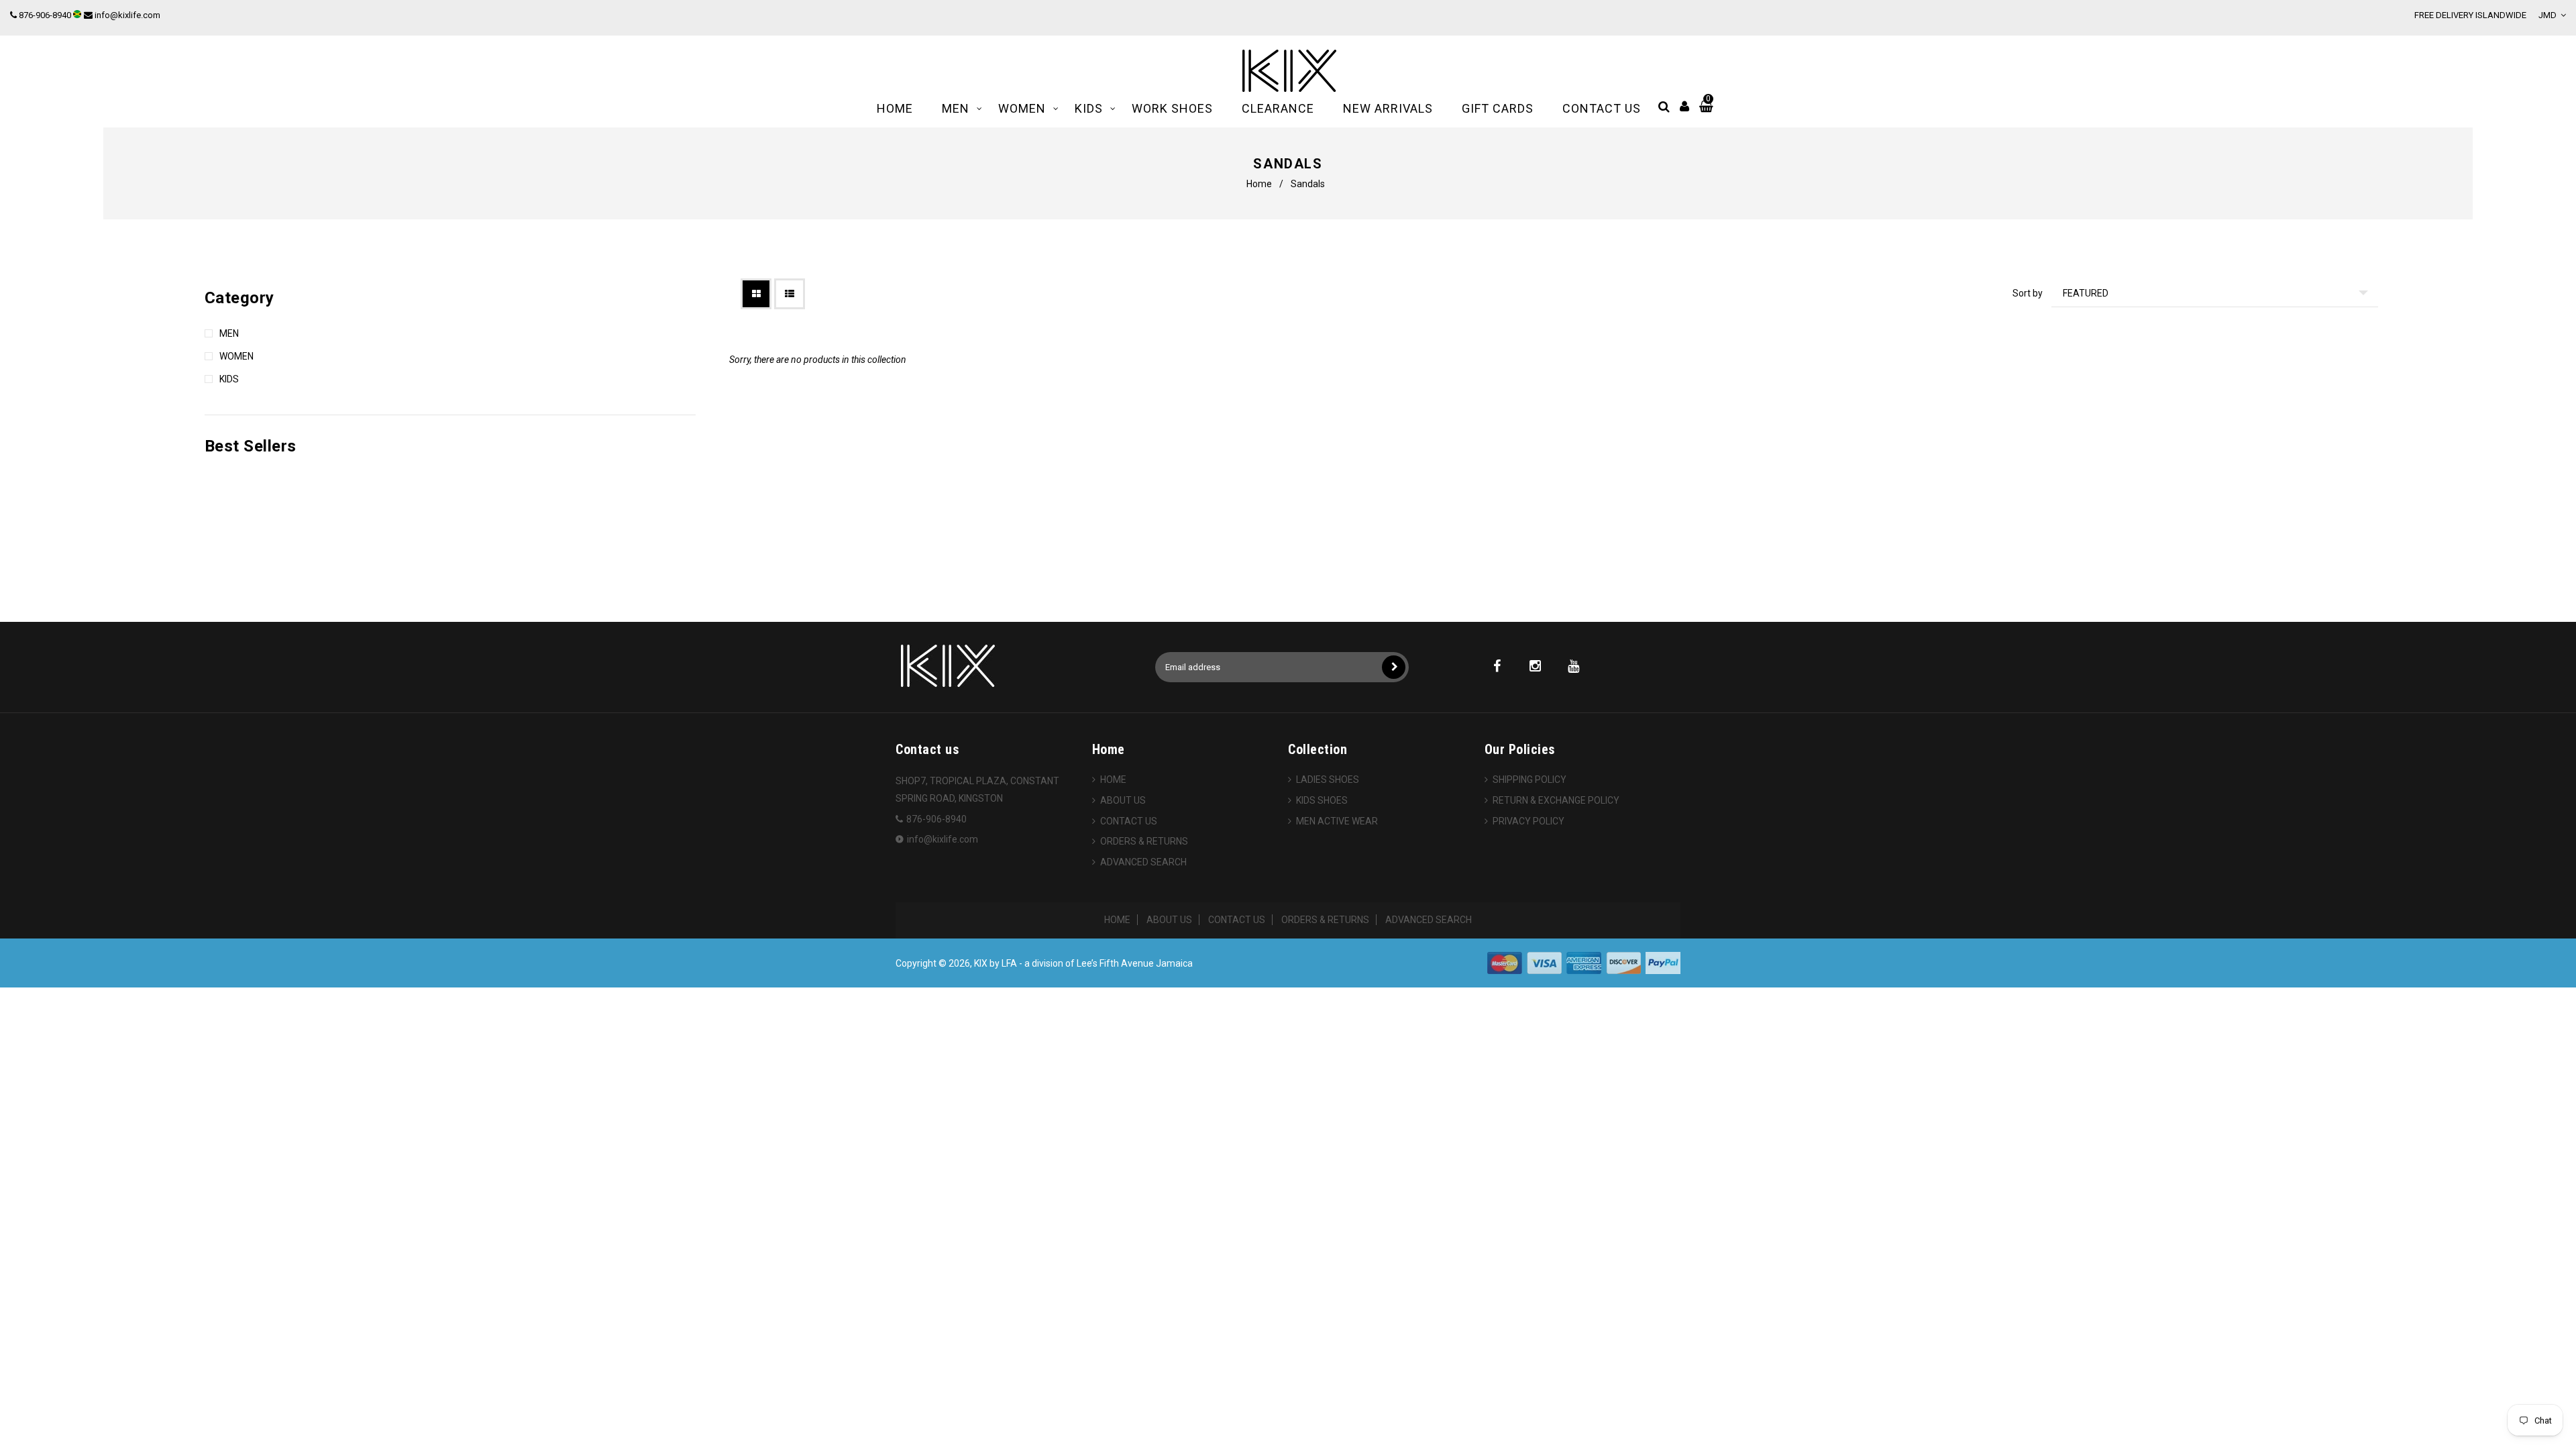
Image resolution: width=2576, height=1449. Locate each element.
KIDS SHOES (1322, 800)
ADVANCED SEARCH (1143, 862)
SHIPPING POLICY (1529, 780)
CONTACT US (1129, 821)
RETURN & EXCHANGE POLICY (1556, 800)
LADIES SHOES (1328, 780)
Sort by (2028, 293)
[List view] (790, 294)
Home (1259, 184)
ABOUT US (1123, 800)
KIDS (229, 379)
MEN (229, 333)
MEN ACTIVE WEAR (1337, 821)
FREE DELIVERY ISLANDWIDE (2470, 15)
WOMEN (236, 356)
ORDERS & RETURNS (1144, 841)
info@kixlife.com (127, 15)
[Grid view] (756, 294)
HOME (1113, 780)
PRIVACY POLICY (1528, 821)
